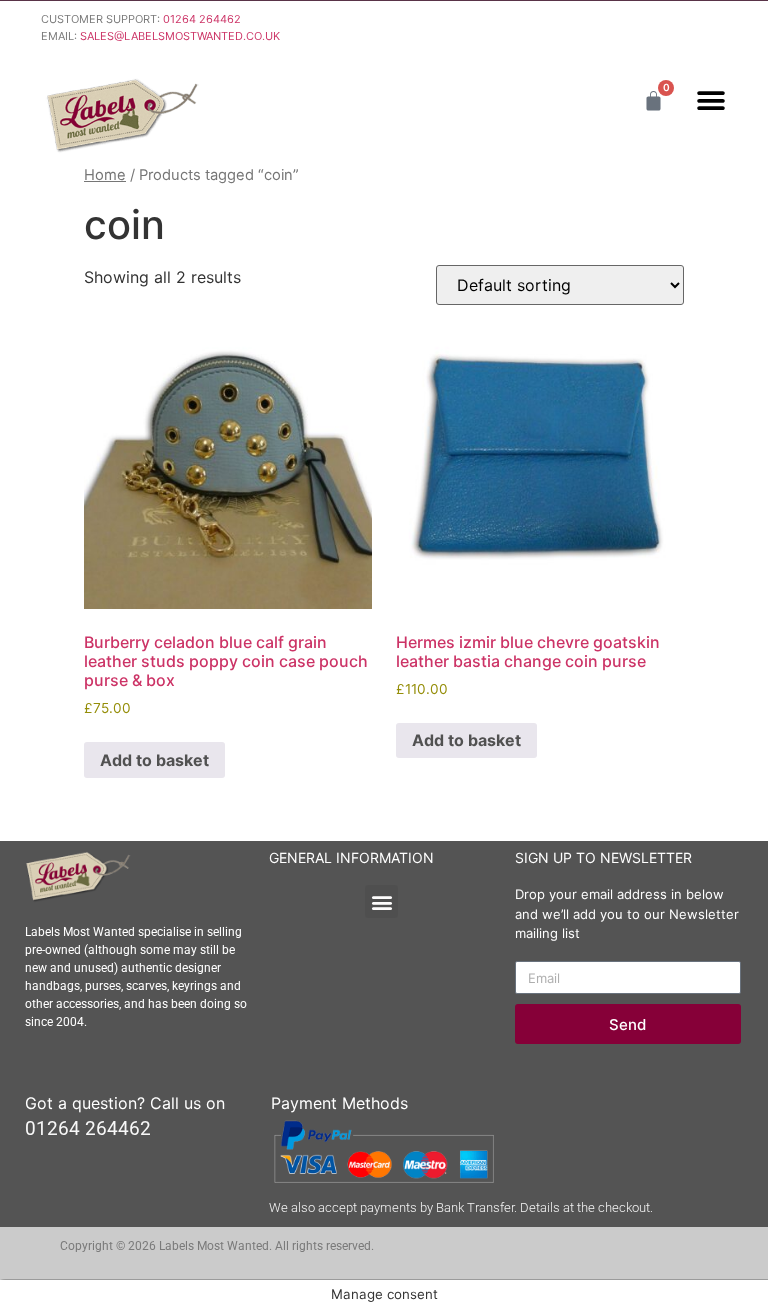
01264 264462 (202, 19)
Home (105, 175)
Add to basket (154, 760)
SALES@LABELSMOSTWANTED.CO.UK (180, 36)
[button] (710, 100)
